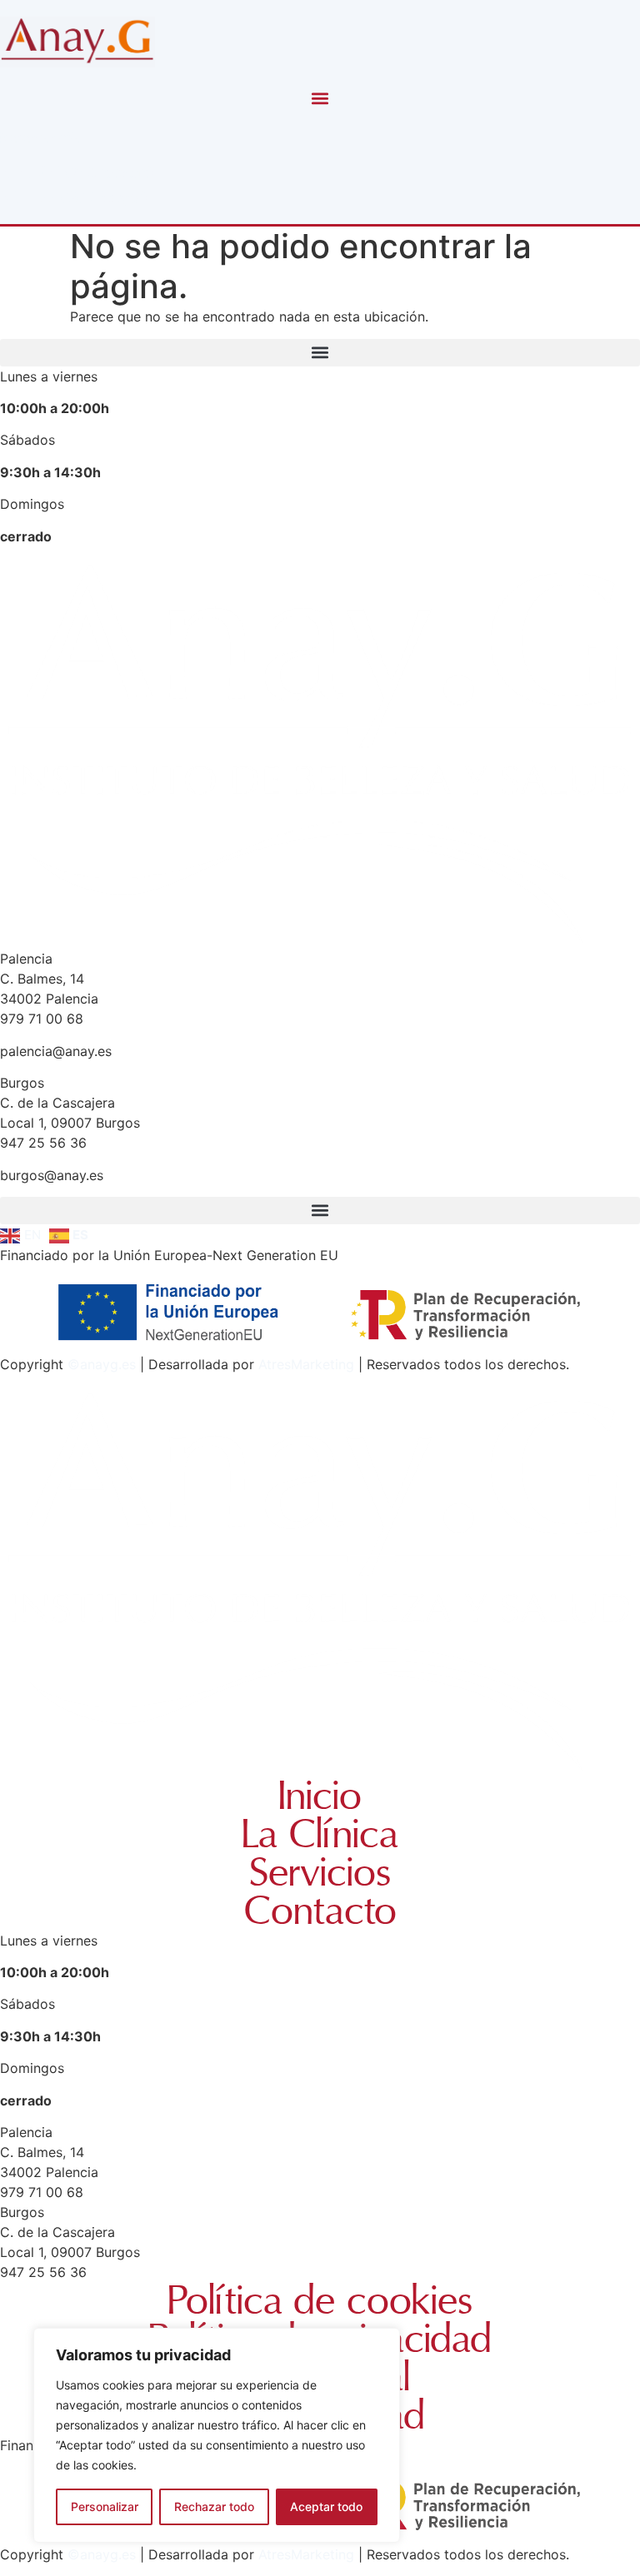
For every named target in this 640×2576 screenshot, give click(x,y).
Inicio (320, 1796)
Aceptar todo (326, 2506)
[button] (320, 98)
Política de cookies (320, 2301)
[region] (217, 2435)
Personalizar (105, 2506)
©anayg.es (102, 1364)
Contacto (320, 1911)
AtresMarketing (306, 1364)
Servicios (320, 1873)
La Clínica (320, 1835)
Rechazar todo (214, 2506)
